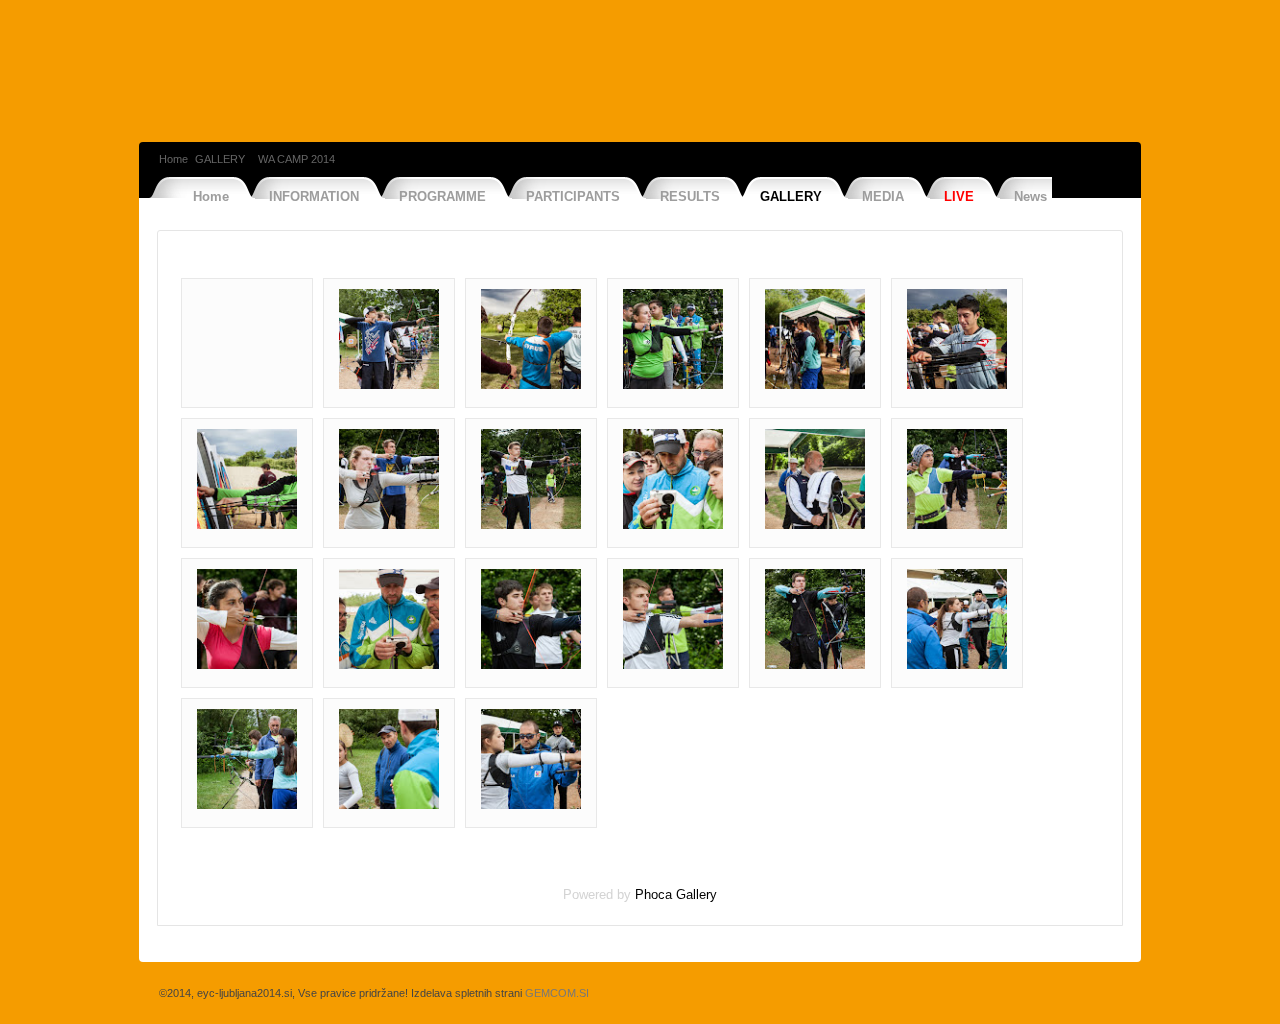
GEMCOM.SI (557, 993)
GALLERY (220, 159)
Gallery (696, 894)
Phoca (653, 894)
